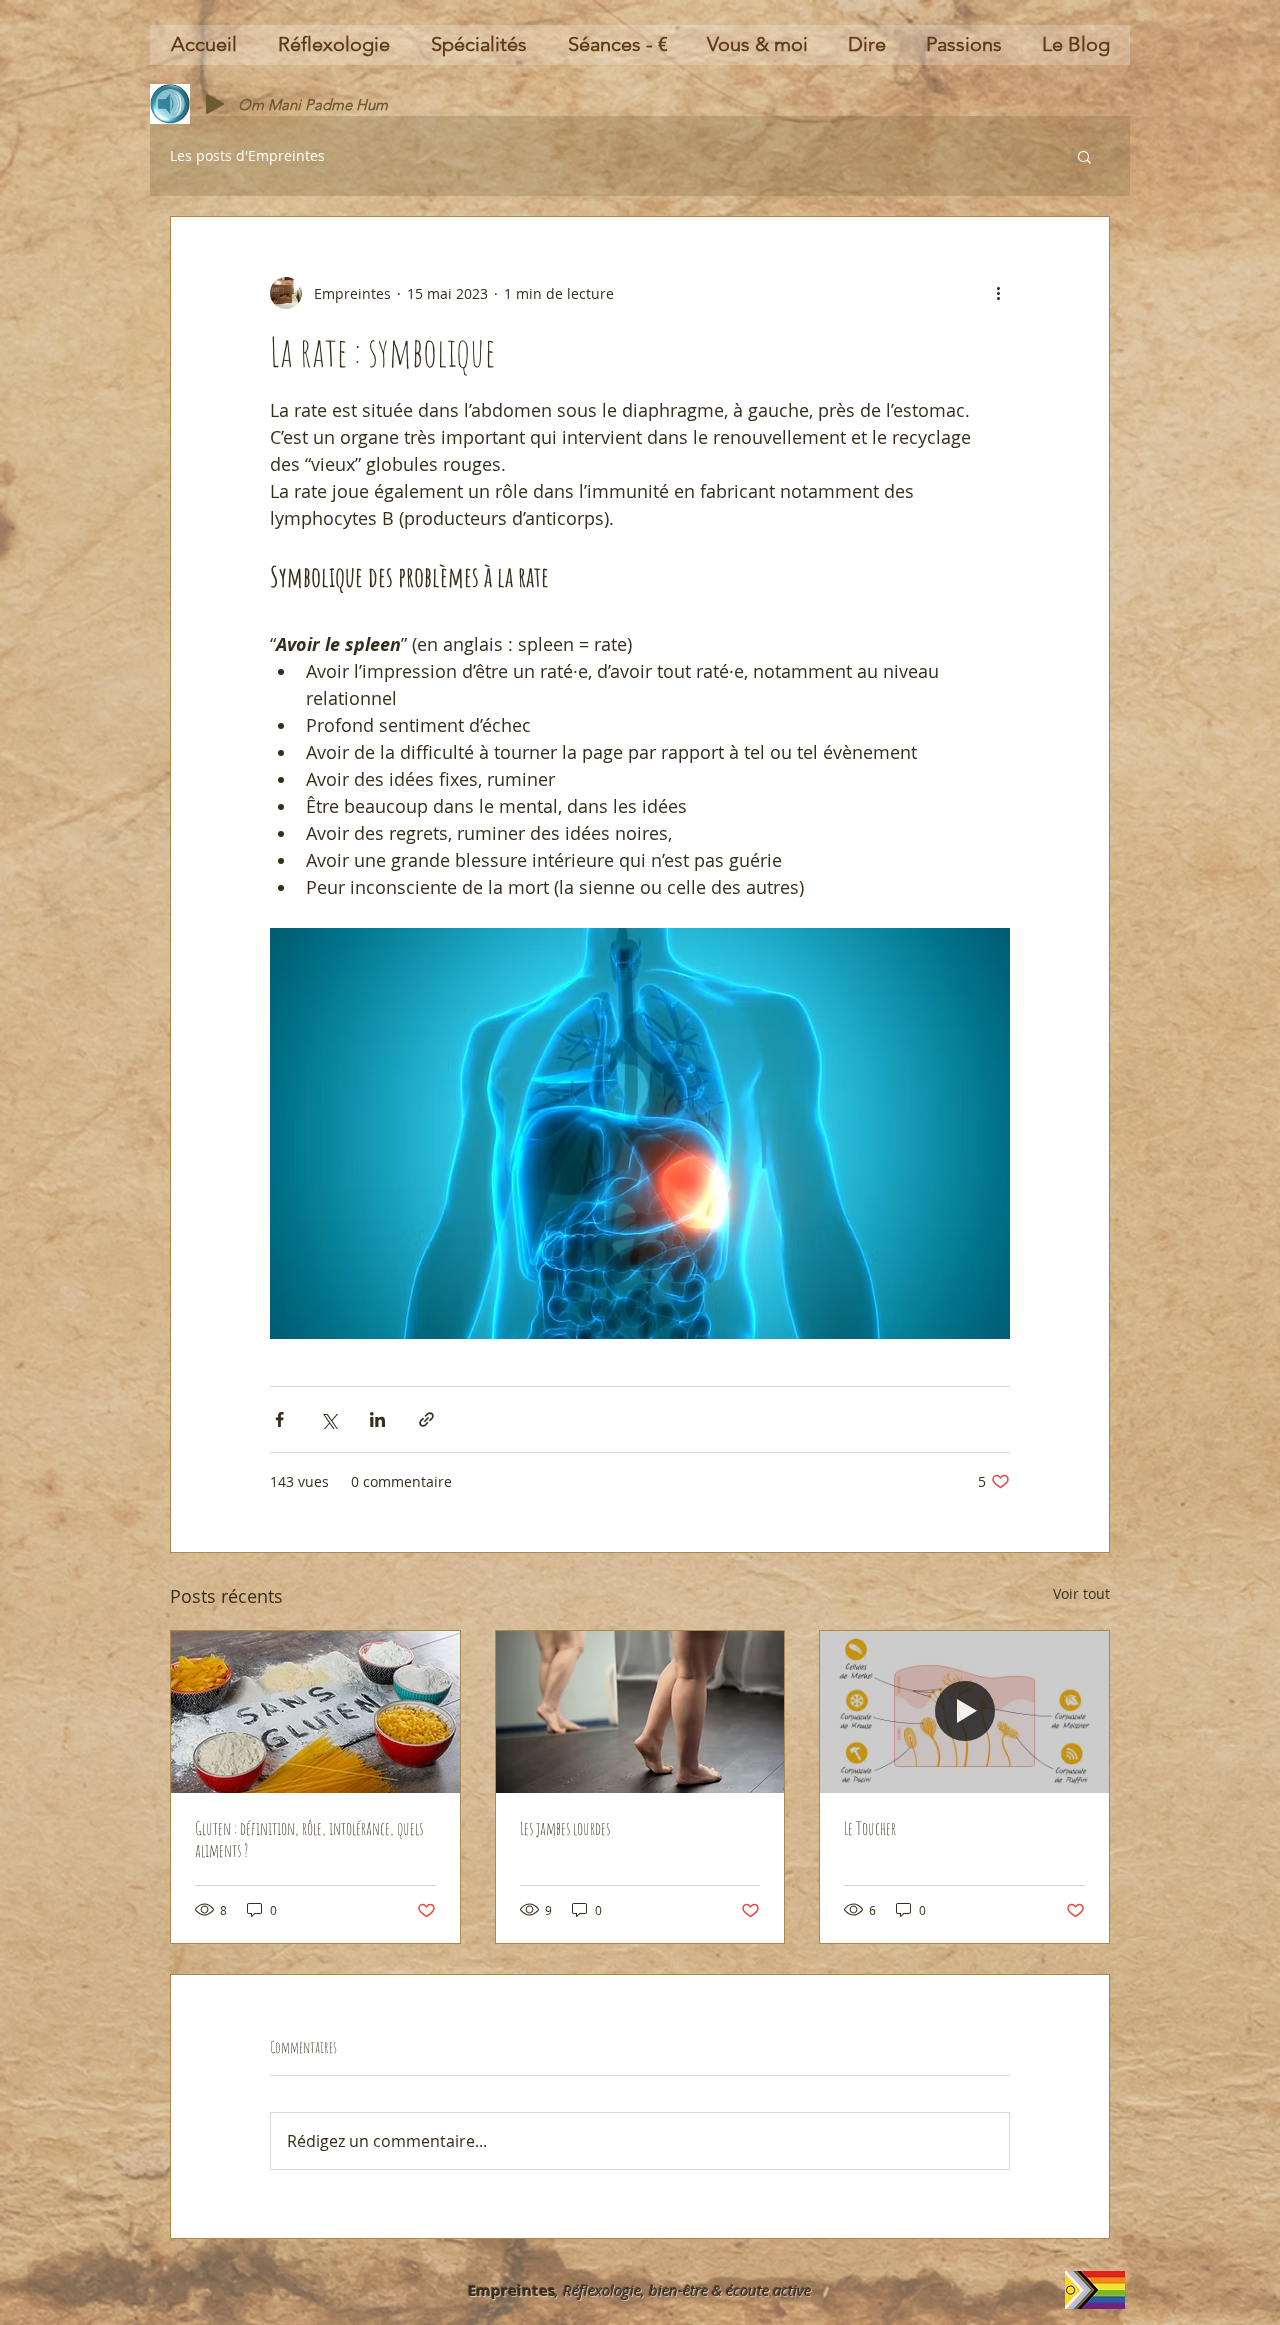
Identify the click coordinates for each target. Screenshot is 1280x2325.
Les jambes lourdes (565, 1828)
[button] (1084, 156)
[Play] (215, 104)
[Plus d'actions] (998, 293)
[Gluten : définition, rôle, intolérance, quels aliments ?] (315, 1712)
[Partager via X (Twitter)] (328, 1419)
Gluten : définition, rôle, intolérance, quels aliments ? (309, 1839)
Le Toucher (870, 1828)
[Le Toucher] (964, 1712)
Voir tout (1081, 1593)
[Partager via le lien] (426, 1419)
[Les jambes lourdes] (640, 1712)
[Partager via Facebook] (279, 1419)
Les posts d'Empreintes (247, 155)
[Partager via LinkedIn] (377, 1419)
